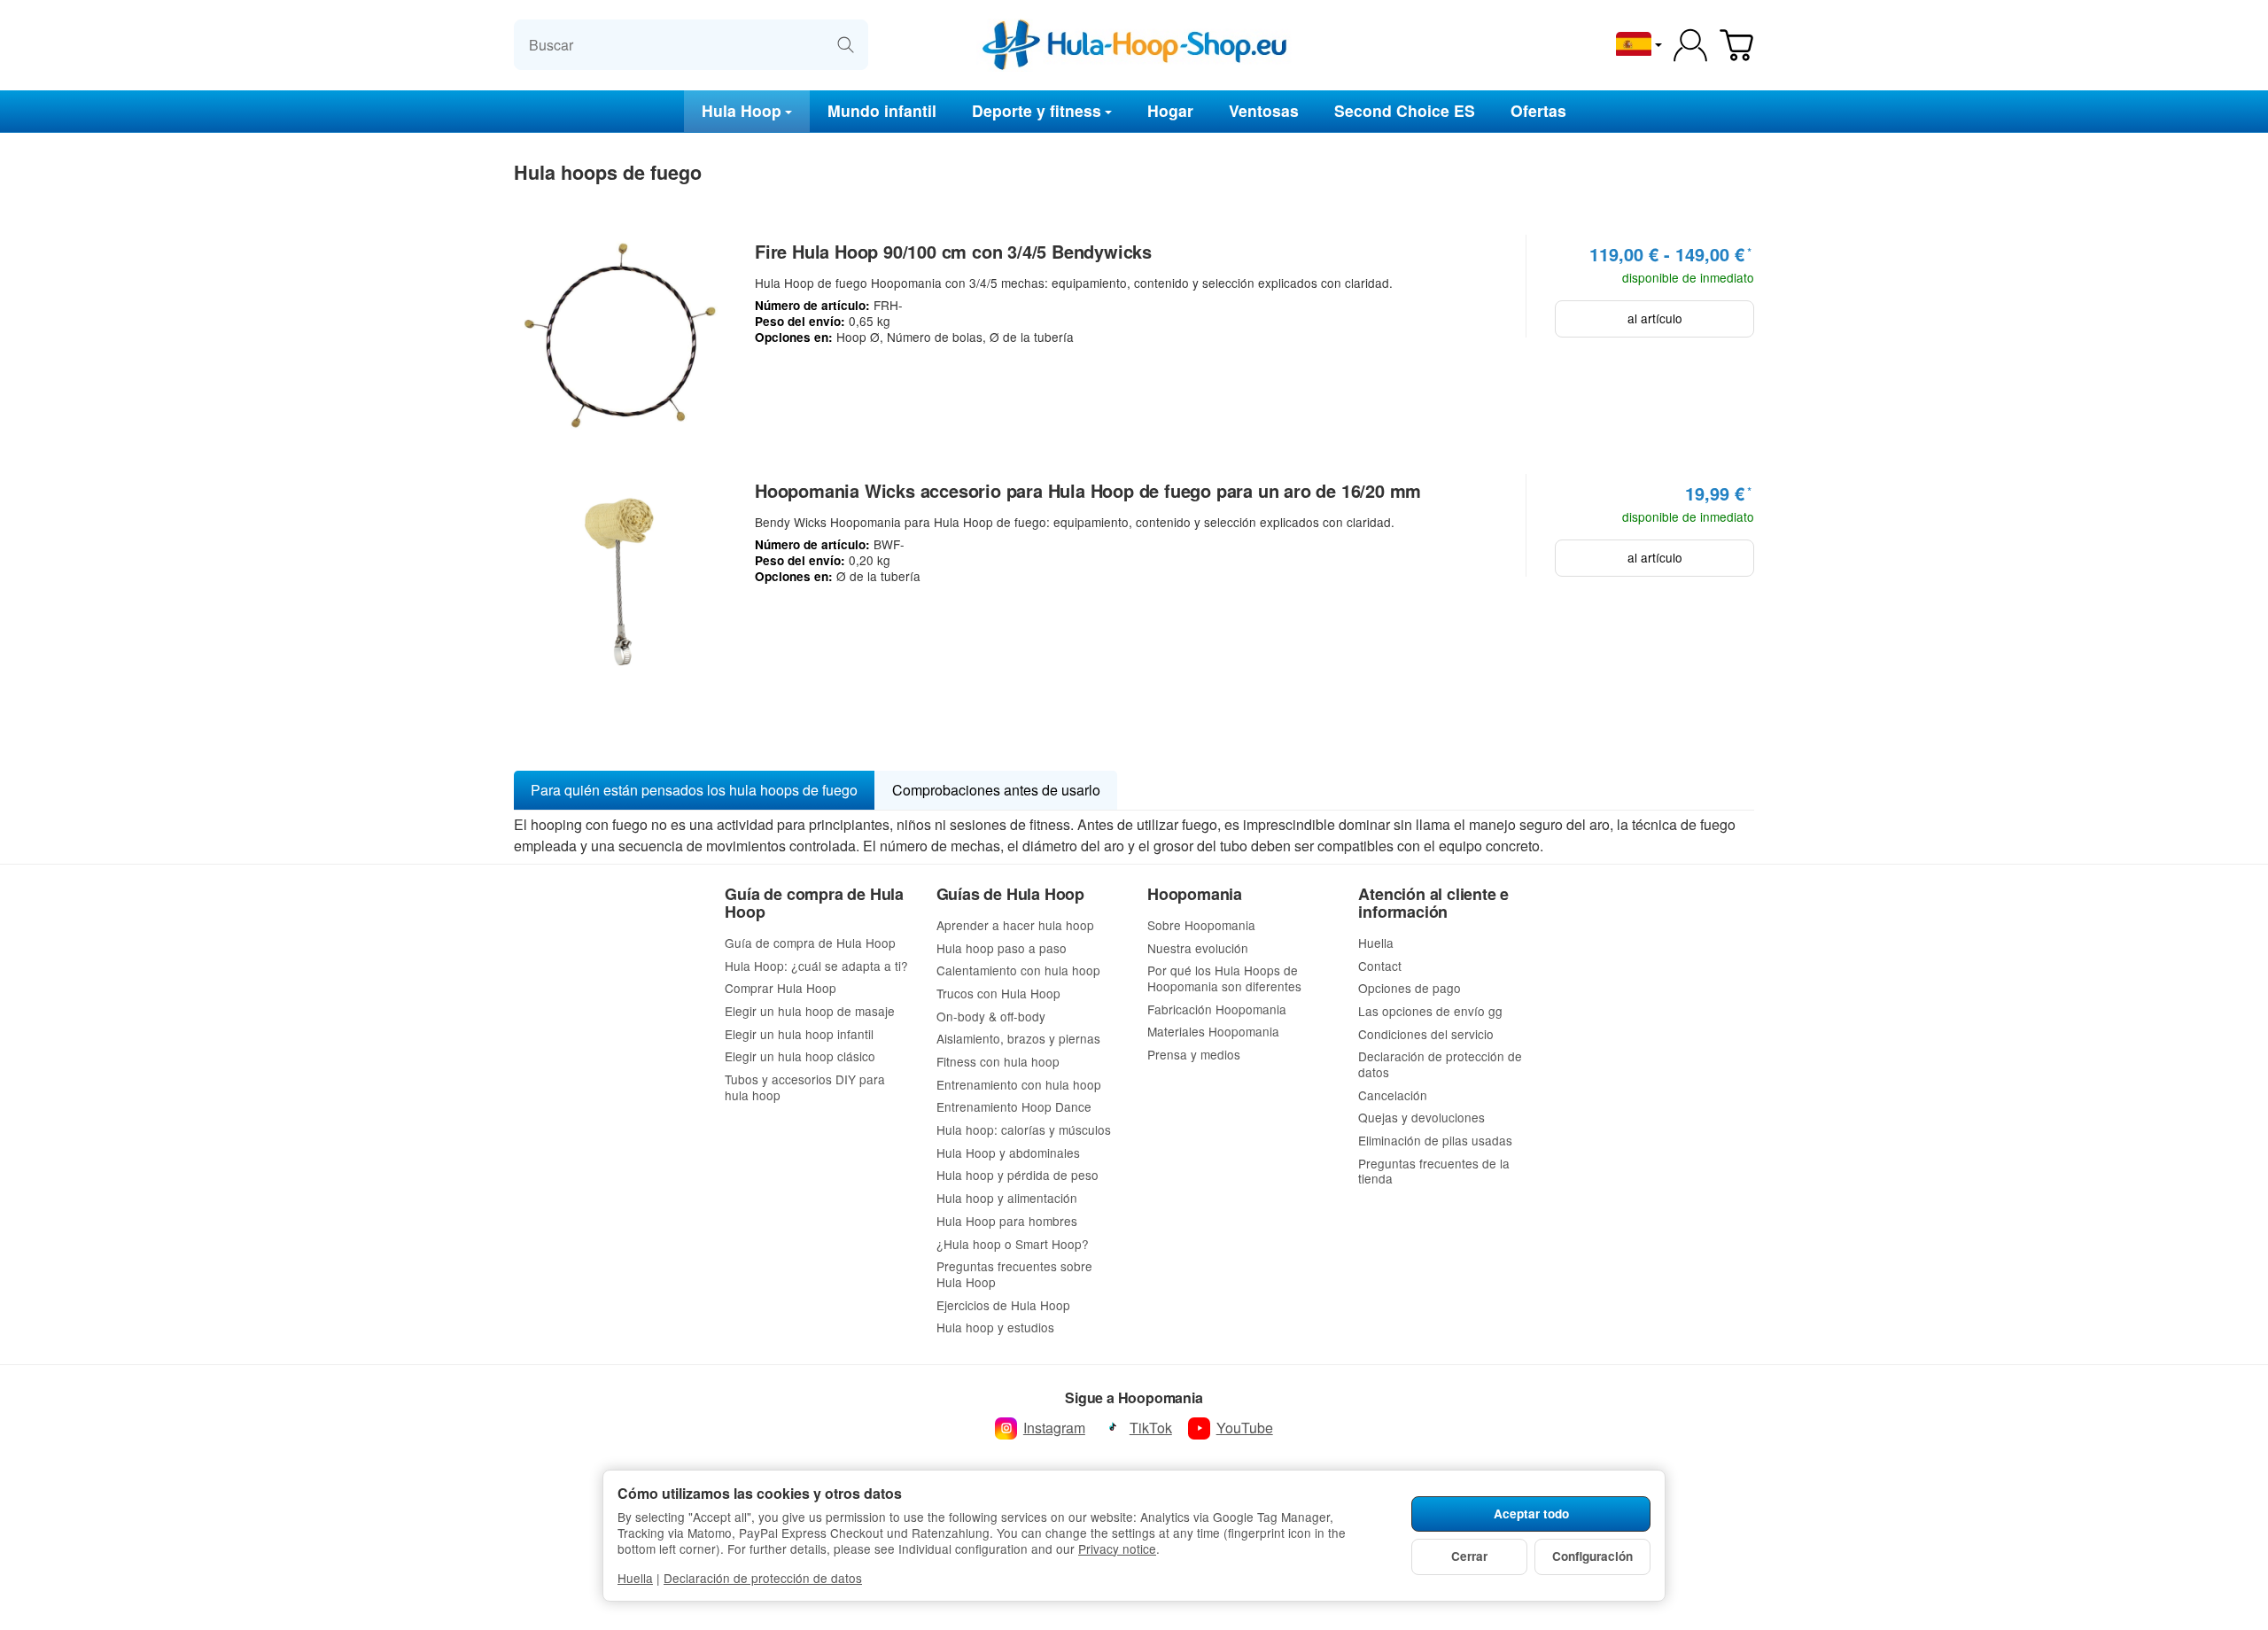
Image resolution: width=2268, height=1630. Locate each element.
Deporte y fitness (1037, 110)
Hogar (1170, 110)
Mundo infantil (882, 110)
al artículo (1655, 318)
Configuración (1592, 1556)
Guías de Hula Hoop (1010, 895)
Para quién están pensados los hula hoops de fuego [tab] (694, 790)
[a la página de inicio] (1134, 45)
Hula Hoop (742, 110)
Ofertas (1538, 110)
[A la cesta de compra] (1736, 45)
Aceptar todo (1531, 1514)
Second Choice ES (1405, 110)
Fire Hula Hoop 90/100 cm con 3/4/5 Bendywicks (953, 252)
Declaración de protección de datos (763, 1578)
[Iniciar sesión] (1690, 45)
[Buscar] (846, 45)
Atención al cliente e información (1433, 904)
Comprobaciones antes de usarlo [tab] (996, 790)
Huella (635, 1578)
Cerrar (1469, 1556)
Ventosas (1264, 110)
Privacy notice (1117, 1548)
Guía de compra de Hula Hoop (814, 904)
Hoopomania (1195, 895)
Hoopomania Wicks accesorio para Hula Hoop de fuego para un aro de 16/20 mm (1088, 491)
